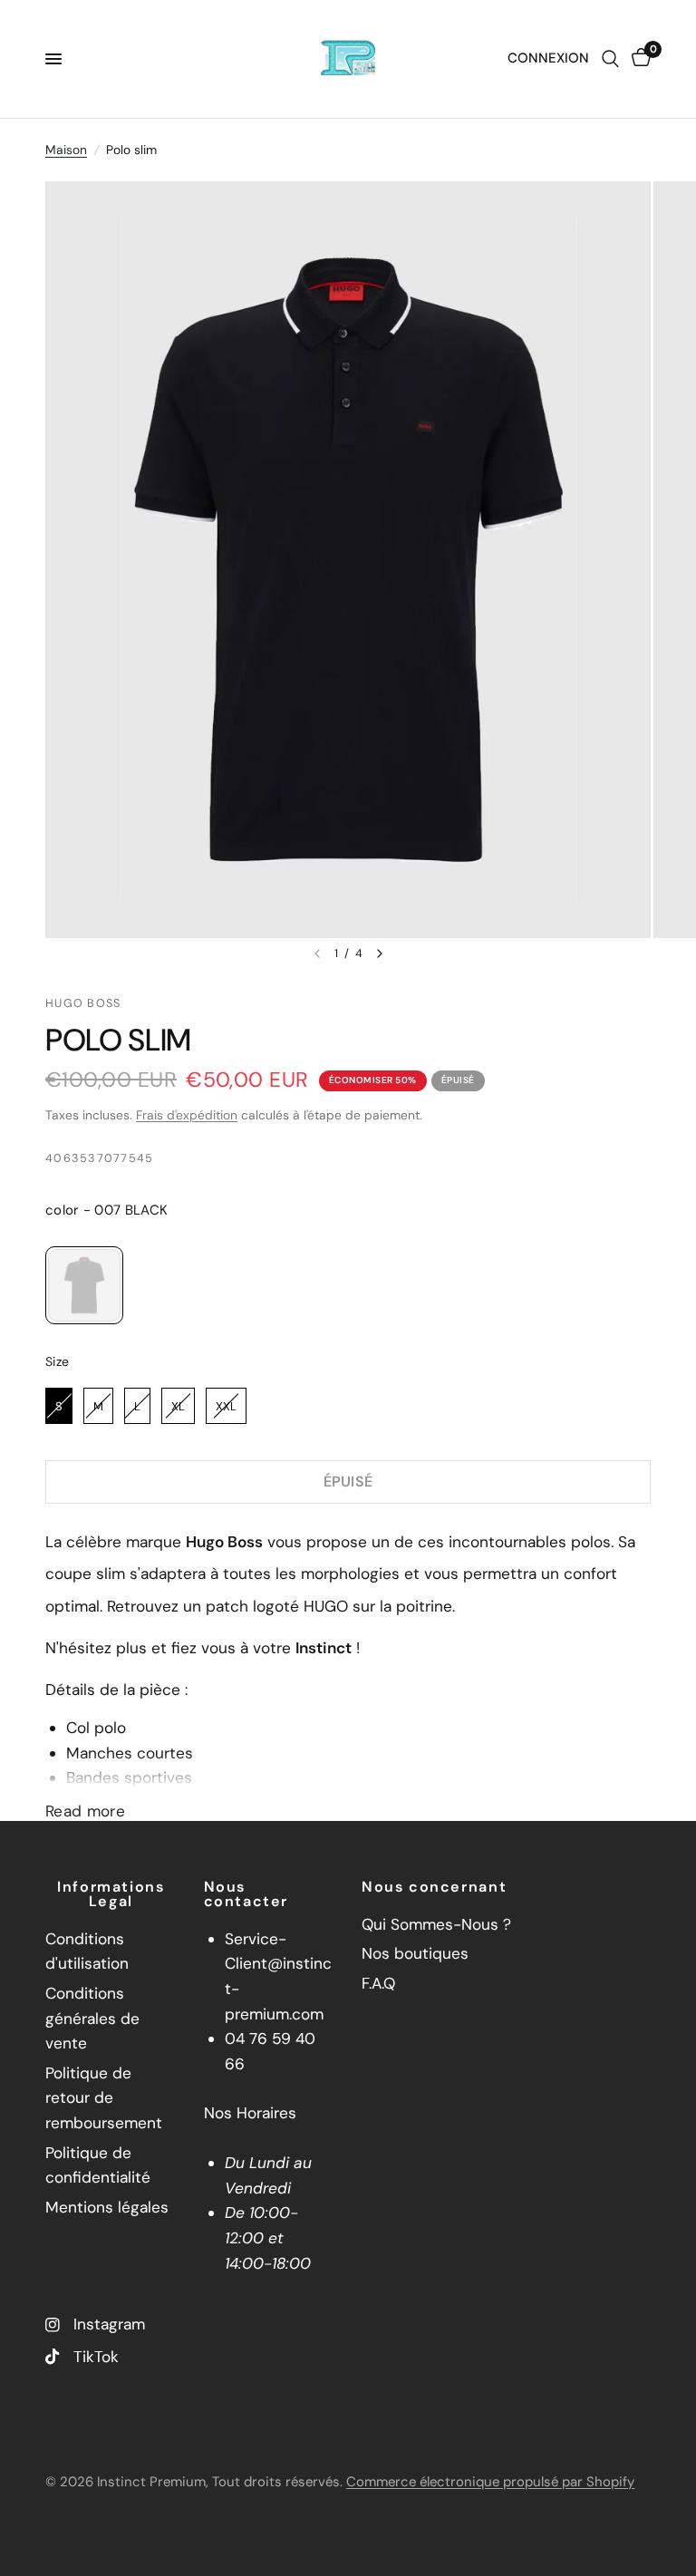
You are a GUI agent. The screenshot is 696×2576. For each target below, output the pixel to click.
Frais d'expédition (187, 1115)
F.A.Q (378, 1983)
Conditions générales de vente (92, 2018)
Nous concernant (434, 1887)
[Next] (380, 954)
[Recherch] (610, 59)
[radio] (84, 1285)
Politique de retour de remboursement (104, 2098)
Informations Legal (111, 1894)
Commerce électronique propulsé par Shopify (490, 2482)
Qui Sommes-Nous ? (436, 1924)
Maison (66, 150)
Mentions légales (107, 2207)
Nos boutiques (415, 1953)
